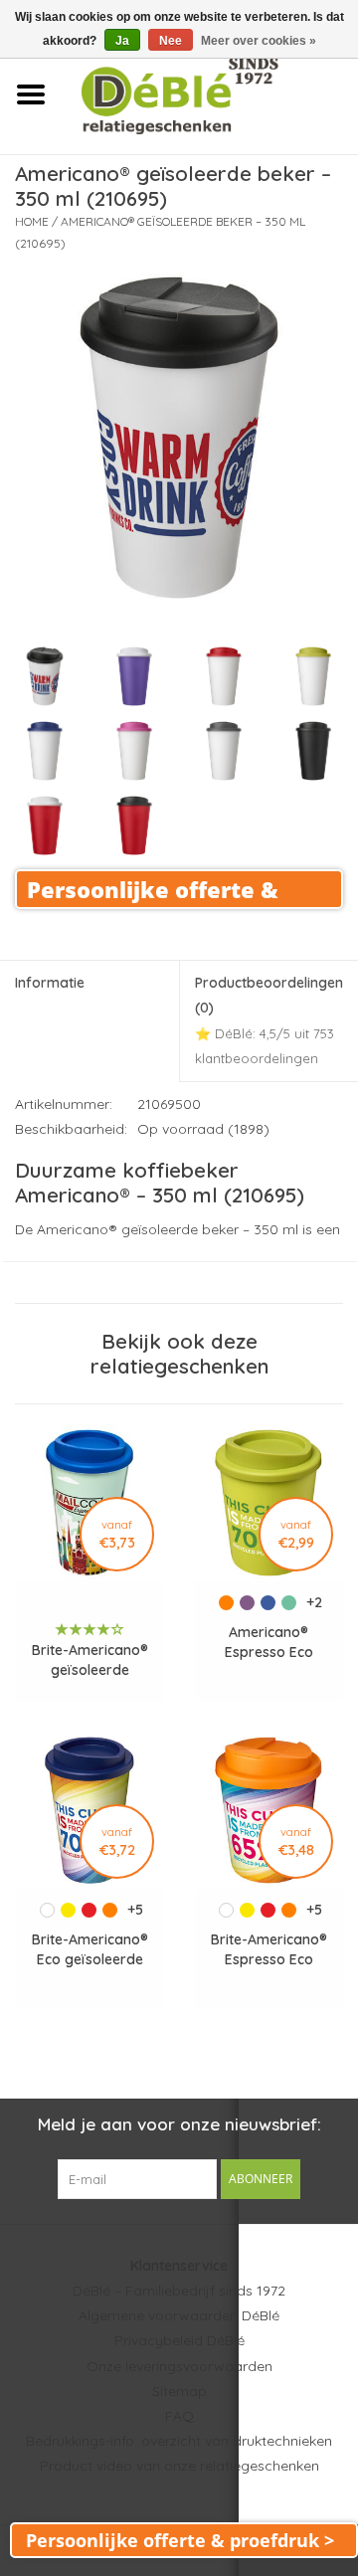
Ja (122, 41)
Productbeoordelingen (269, 1020)
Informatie (50, 983)
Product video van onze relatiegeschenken (179, 2466)
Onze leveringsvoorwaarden (179, 2366)
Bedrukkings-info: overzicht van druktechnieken (179, 2441)
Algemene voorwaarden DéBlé (179, 2315)
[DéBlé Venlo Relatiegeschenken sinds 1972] (209, 93)
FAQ (179, 2416)
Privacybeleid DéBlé (179, 2340)
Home (32, 221)
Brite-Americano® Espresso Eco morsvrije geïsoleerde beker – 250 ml (269, 1950)
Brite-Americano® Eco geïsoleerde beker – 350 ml (90, 1950)
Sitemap (179, 2391)
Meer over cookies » (259, 41)
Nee (171, 41)
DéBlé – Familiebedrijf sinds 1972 (179, 2291)
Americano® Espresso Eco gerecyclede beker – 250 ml (268, 1643)
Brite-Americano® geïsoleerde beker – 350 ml (90, 1660)
